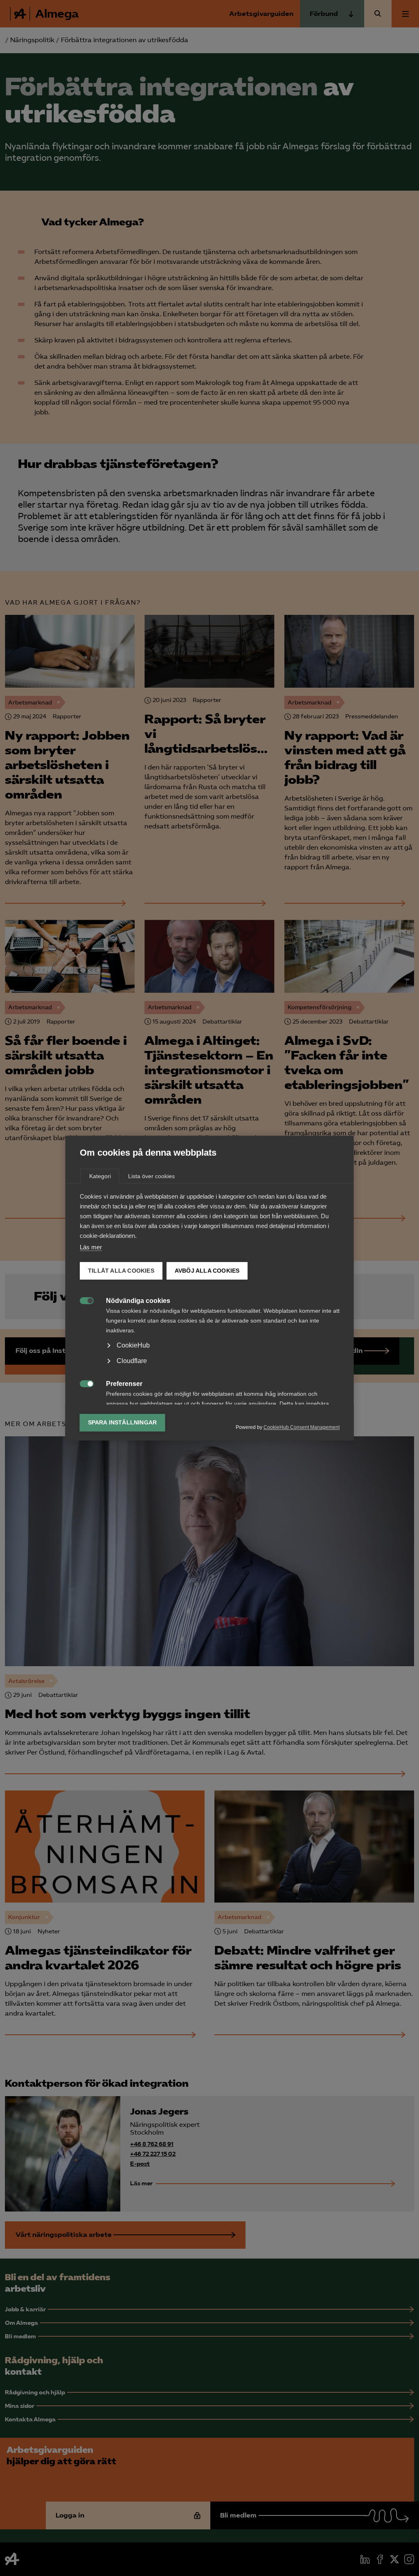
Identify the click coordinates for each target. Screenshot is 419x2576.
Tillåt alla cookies (121, 1271)
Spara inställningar (123, 1423)
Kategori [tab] (100, 1176)
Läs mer (91, 1247)
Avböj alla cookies (207, 1271)
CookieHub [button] (133, 1345)
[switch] (82, 1300)
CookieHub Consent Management (302, 1427)
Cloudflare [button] (132, 1361)
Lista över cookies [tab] (151, 1176)
